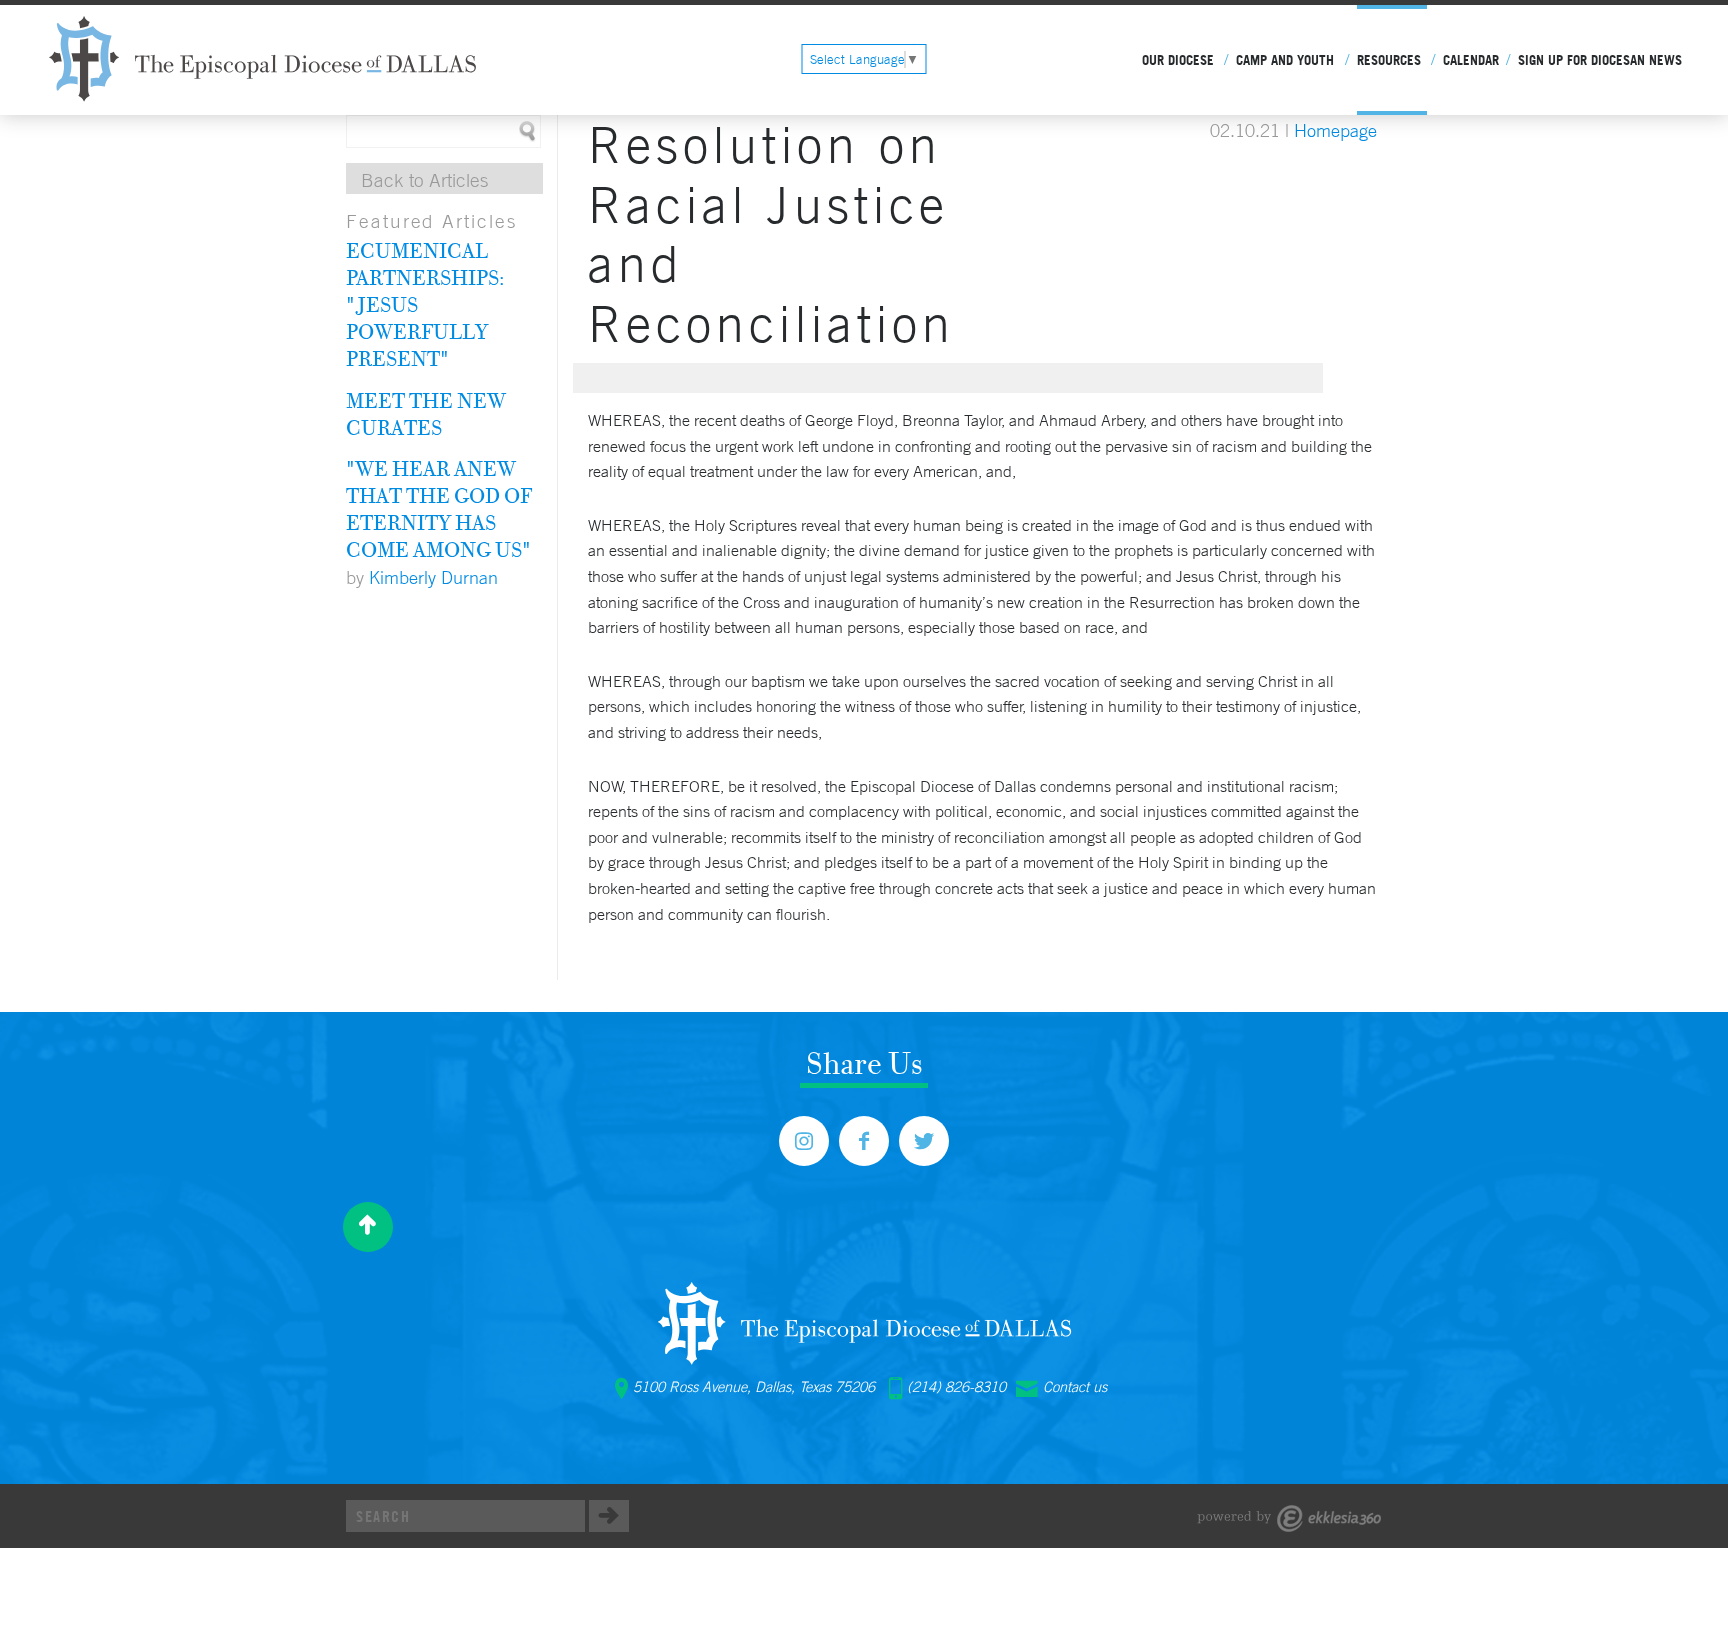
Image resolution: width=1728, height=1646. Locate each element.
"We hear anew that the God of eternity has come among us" (439, 508)
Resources (1389, 60)
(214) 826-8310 (956, 1387)
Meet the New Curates (426, 413)
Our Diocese (1178, 60)
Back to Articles (424, 179)
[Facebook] (864, 1141)
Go (609, 1516)
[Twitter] (924, 1141)
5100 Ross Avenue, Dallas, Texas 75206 (754, 1387)
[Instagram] (804, 1141)
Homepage (1335, 130)
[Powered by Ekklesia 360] (1289, 1518)
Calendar (1471, 60)
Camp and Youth (1285, 60)
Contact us (1075, 1387)
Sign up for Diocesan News (1600, 60)
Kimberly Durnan (433, 577)
